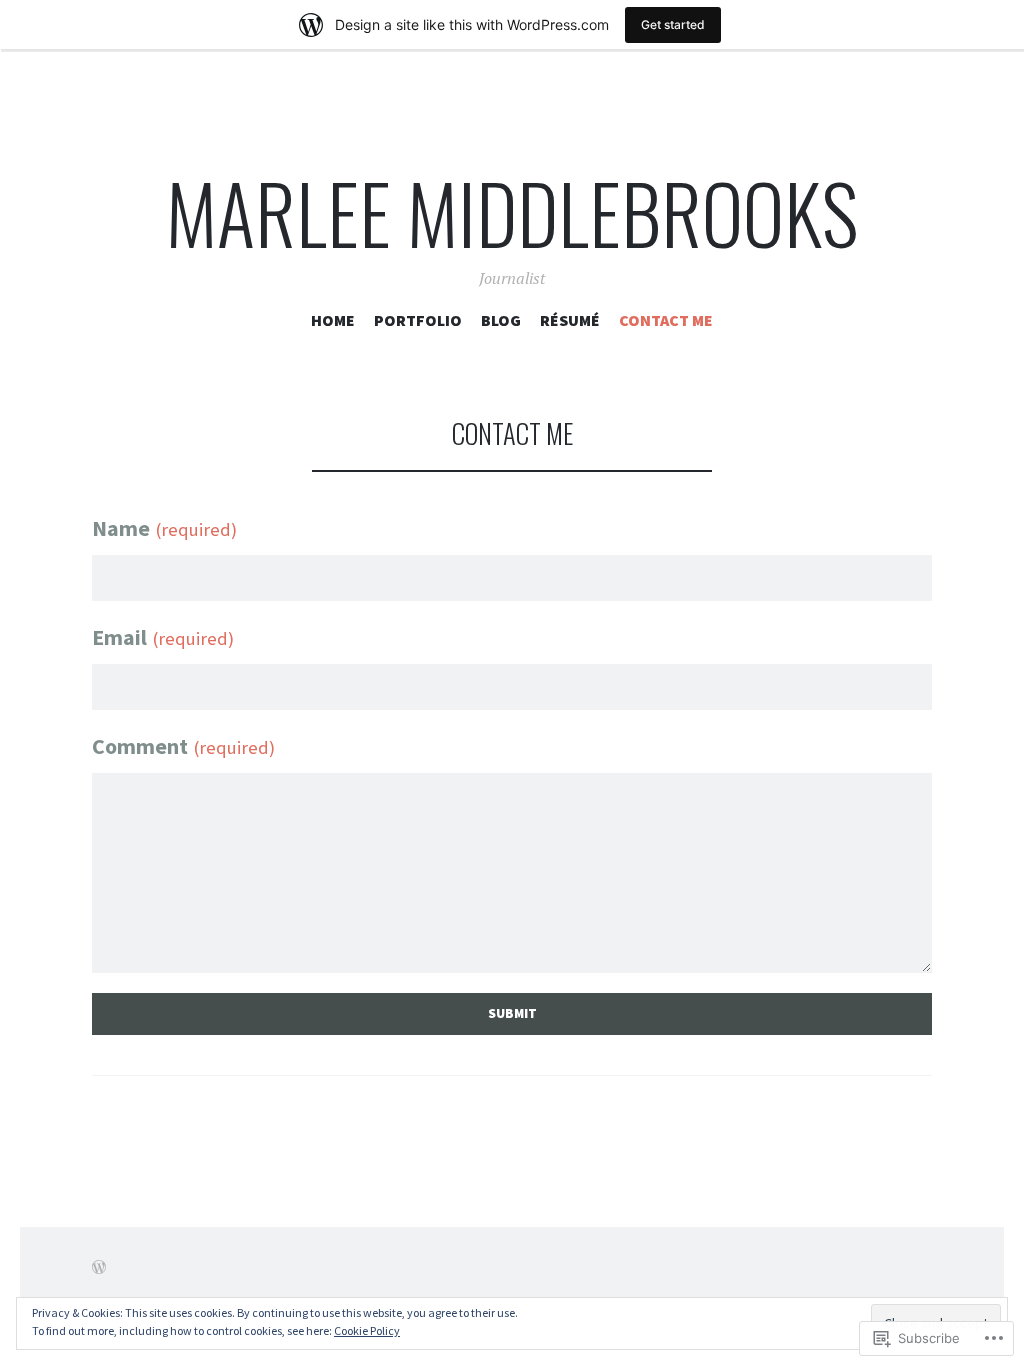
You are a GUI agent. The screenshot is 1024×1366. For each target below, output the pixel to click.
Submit (512, 1013)
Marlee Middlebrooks (512, 212)
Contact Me (666, 320)
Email (163, 637)
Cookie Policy (367, 1330)
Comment (183, 746)
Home (333, 320)
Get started (673, 24)
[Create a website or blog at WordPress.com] (99, 1267)
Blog (501, 320)
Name (164, 528)
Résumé (570, 320)
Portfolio (418, 320)
